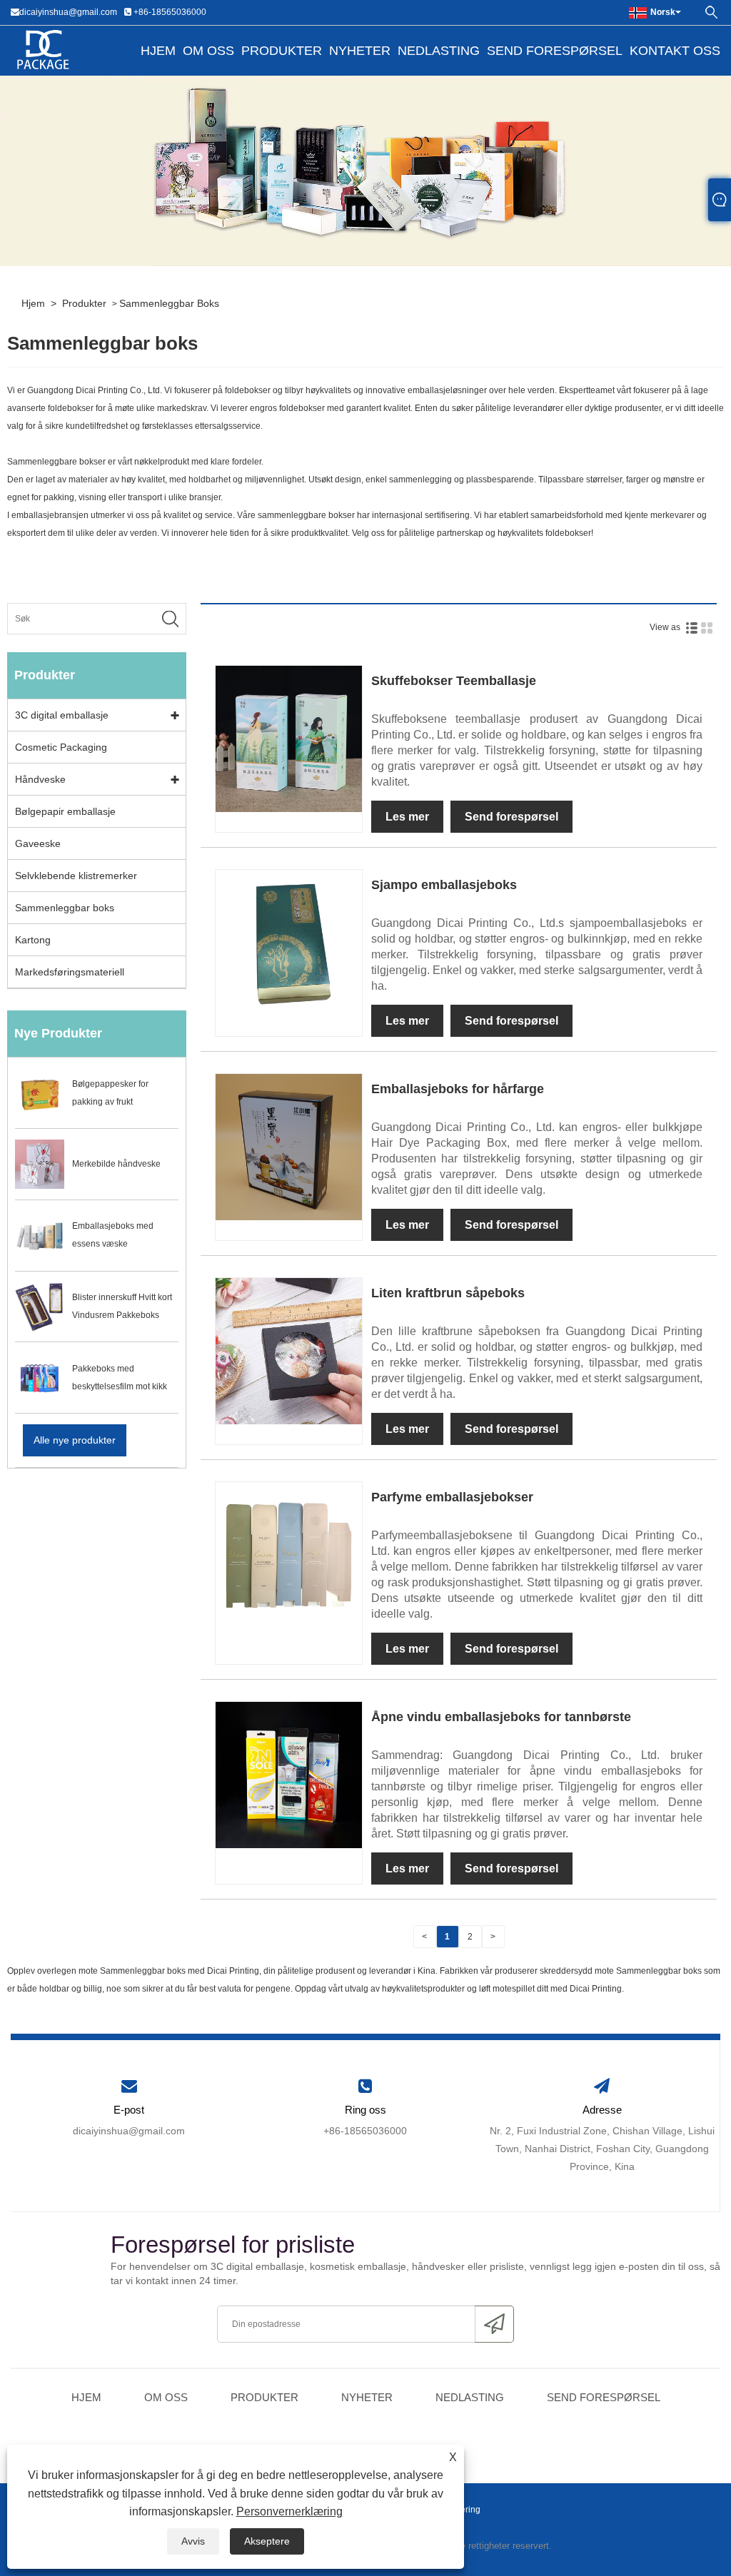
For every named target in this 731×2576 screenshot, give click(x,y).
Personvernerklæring (289, 2511)
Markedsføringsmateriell (70, 972)
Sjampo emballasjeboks (444, 885)
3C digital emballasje (62, 715)
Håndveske (40, 779)
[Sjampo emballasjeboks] (289, 942)
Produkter (282, 51)
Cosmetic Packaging (61, 747)
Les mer (407, 817)
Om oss (208, 51)
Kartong (33, 940)
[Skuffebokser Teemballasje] (289, 738)
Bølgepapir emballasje (65, 811)
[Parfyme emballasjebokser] (289, 1554)
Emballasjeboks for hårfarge (458, 1089)
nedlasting (439, 51)
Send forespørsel (555, 51)
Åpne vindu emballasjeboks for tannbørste (501, 1717)
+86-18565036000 (170, 12)
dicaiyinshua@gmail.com (68, 12)
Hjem (158, 51)
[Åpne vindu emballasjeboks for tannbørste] (289, 1774)
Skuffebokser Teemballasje (454, 681)
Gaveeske (38, 843)
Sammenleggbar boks (169, 303)
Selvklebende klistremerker (76, 876)
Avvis (193, 2541)
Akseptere (267, 2541)
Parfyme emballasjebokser (452, 1497)
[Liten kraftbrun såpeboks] (289, 1350)
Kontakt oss (675, 51)
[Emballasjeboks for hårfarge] (289, 1146)
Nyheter (360, 51)
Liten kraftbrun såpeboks (448, 1293)
